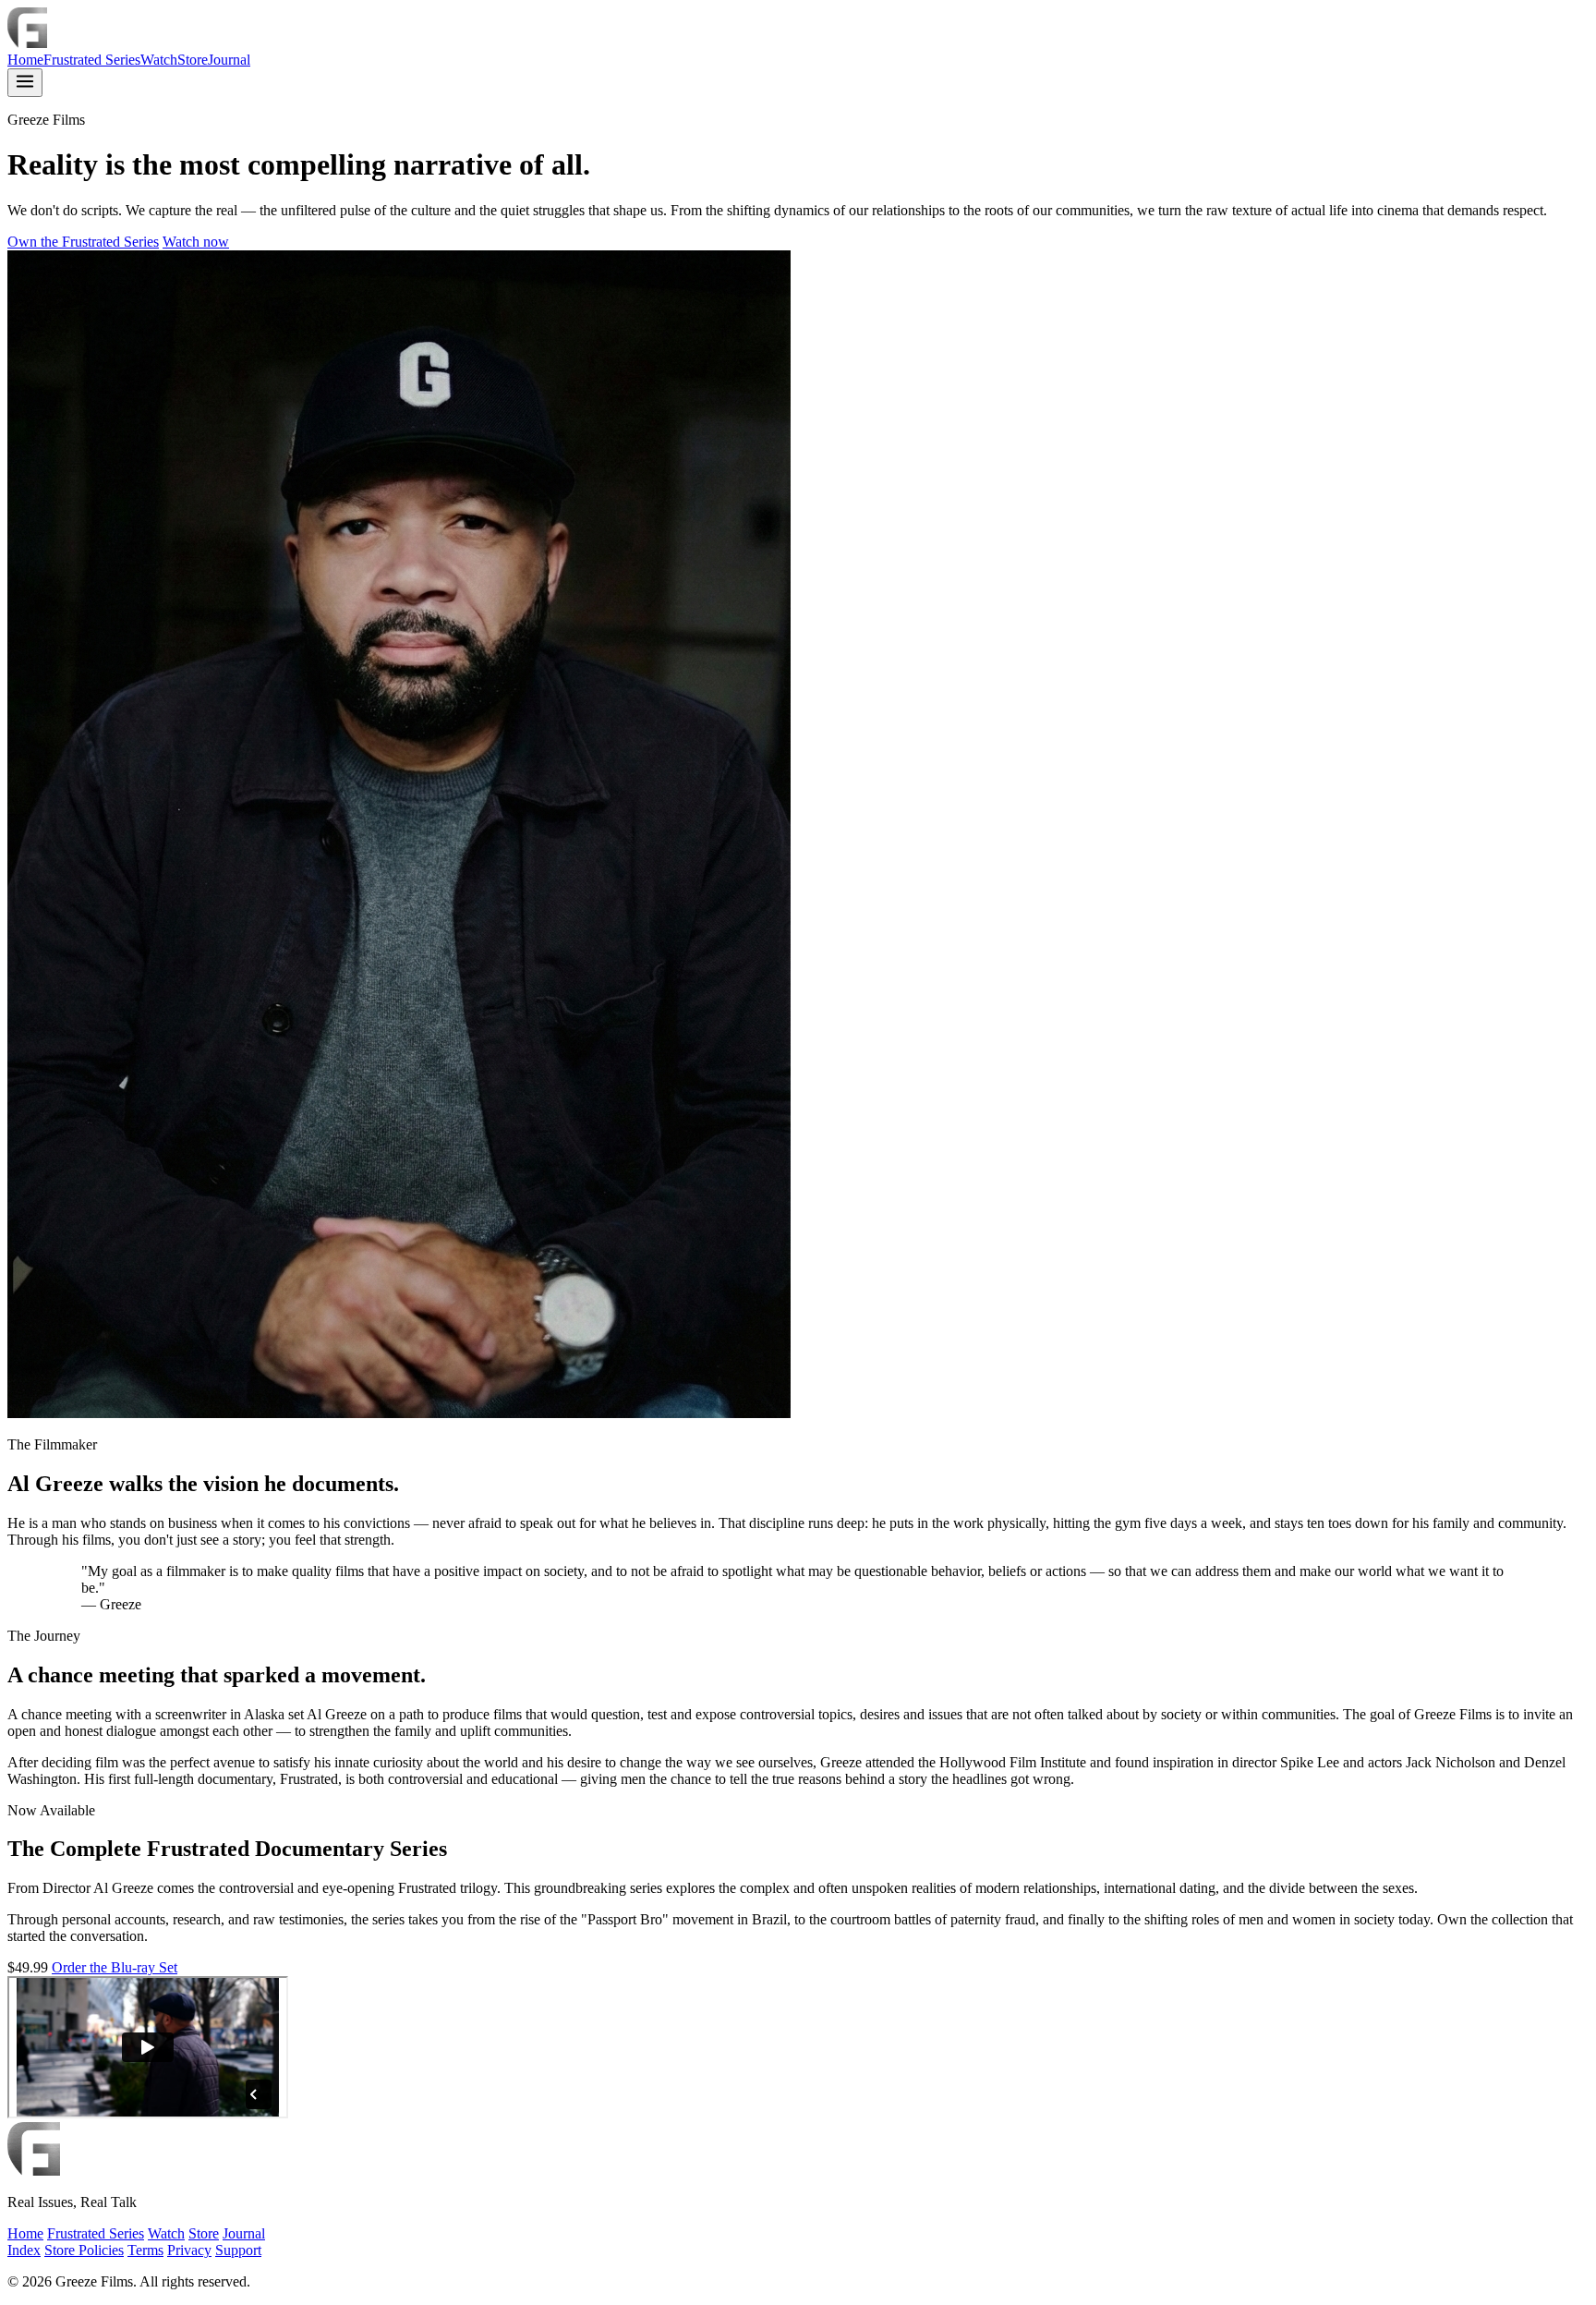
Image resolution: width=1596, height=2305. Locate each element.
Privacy (189, 2250)
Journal (229, 60)
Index (24, 2250)
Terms (145, 2250)
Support (238, 2250)
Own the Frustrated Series (83, 242)
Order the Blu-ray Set (115, 1967)
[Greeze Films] (27, 43)
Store (193, 60)
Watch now (196, 242)
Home (25, 60)
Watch (159, 60)
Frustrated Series (92, 60)
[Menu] (25, 83)
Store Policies (84, 2250)
